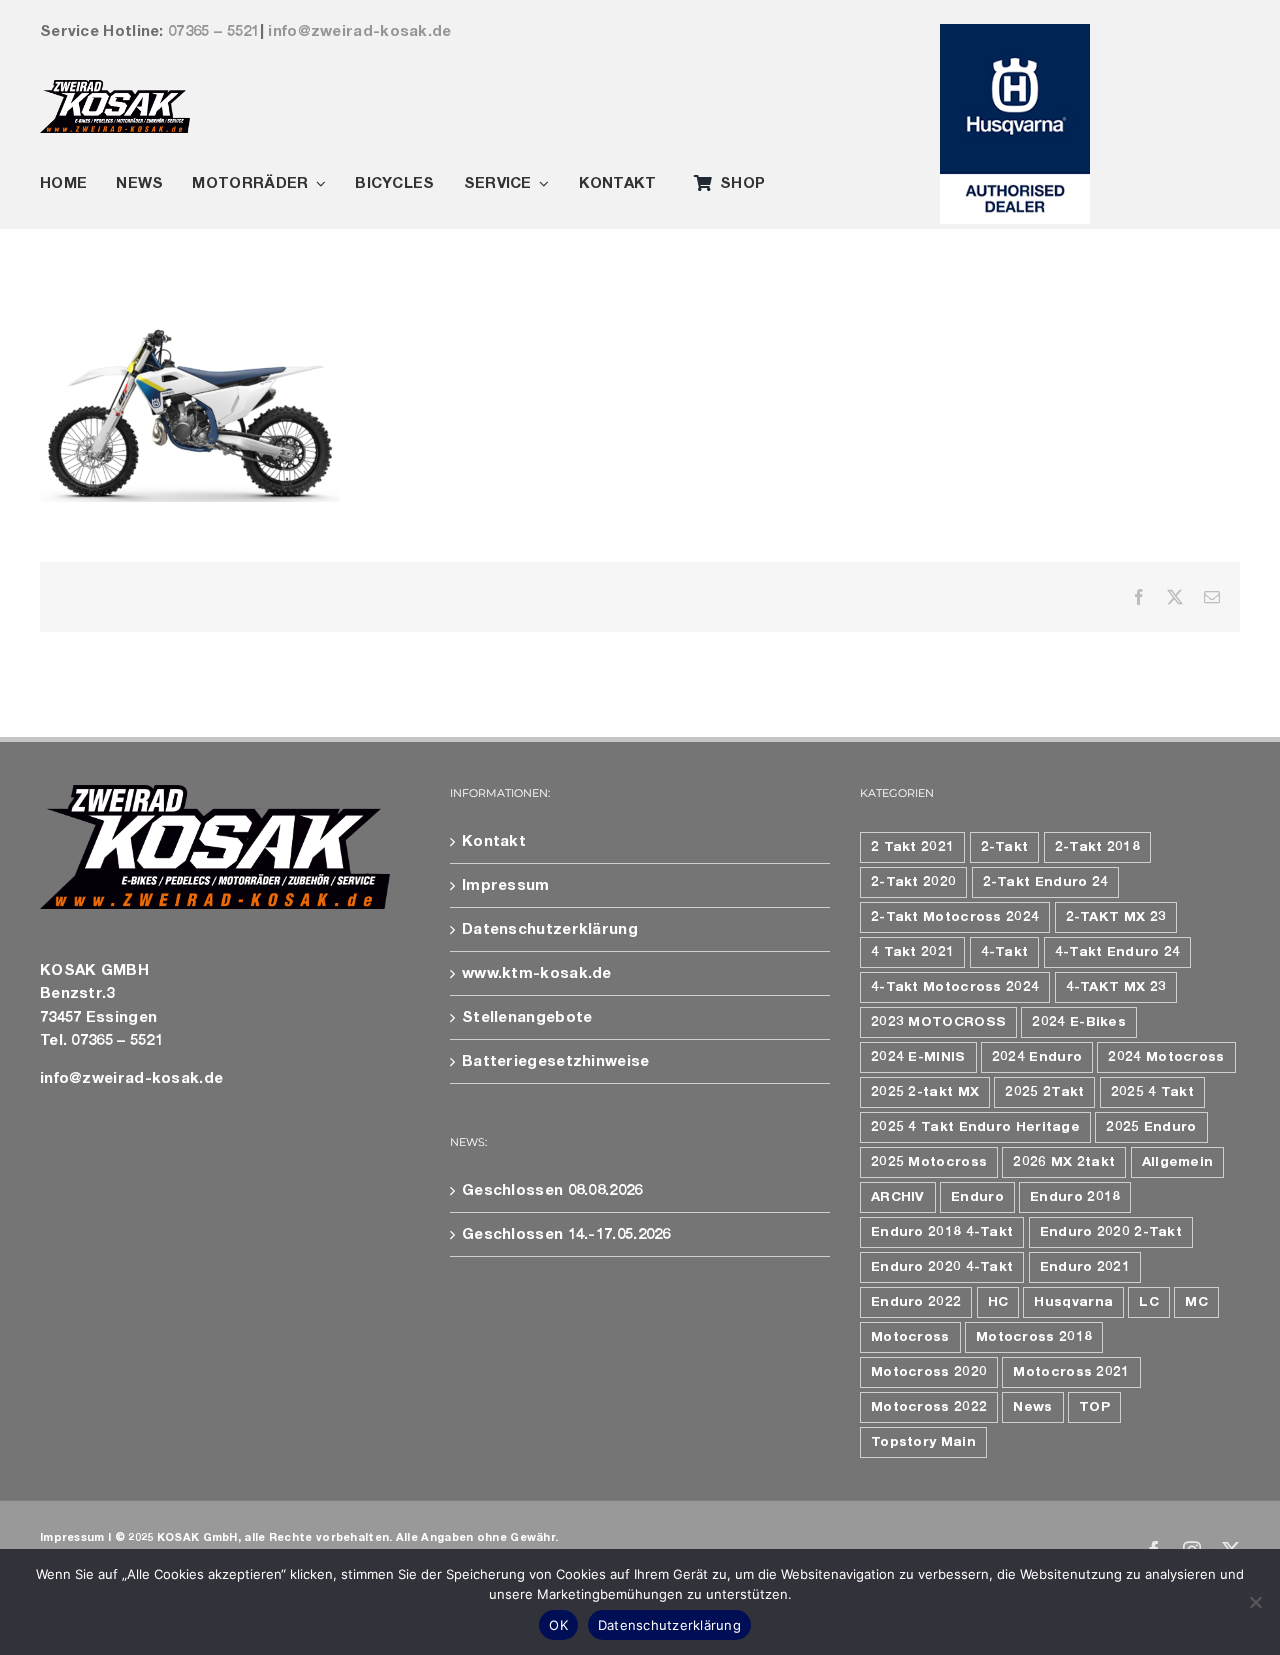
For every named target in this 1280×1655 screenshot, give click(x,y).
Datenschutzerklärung (550, 929)
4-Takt (1005, 952)
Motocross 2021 (1071, 1372)
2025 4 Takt (1152, 1092)
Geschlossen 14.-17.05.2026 (566, 1234)
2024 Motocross (1166, 1057)
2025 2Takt (1044, 1092)
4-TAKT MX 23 (1116, 987)
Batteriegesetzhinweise (556, 1061)
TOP (1094, 1407)
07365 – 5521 (214, 31)
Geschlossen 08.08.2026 (552, 1190)
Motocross (910, 1337)
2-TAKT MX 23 (1116, 917)
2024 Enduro (1037, 1057)
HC (998, 1302)
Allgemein (1178, 1162)
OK (558, 1625)
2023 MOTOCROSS (938, 1022)
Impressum (506, 885)
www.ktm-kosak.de (537, 973)
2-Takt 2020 (913, 882)
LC (1149, 1302)
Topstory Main (923, 1442)
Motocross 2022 (929, 1407)
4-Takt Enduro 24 (1118, 952)
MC (1196, 1302)
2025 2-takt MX (925, 1092)
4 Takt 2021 (912, 952)
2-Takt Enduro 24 (1046, 882)
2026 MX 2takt (1064, 1162)
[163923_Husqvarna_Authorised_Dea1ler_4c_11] (1015, 31)
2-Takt (1005, 847)
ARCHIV (898, 1197)
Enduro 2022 (916, 1302)
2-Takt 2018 (1097, 847)
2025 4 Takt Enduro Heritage (975, 1127)
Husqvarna (1073, 1302)
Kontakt (494, 841)
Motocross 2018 (1034, 1337)
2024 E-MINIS (918, 1057)
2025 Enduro (1151, 1127)
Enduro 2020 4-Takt (942, 1267)
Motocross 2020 (929, 1372)
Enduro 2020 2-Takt (1111, 1232)
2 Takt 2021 (912, 847)
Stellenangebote (527, 1017)
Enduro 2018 (1075, 1197)
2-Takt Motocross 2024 (955, 917)
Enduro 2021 (1085, 1267)
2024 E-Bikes (1079, 1022)
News (1032, 1407)
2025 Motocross (929, 1162)
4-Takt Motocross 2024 (955, 987)
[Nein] (1255, 1602)
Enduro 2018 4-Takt (942, 1232)
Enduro (977, 1197)
